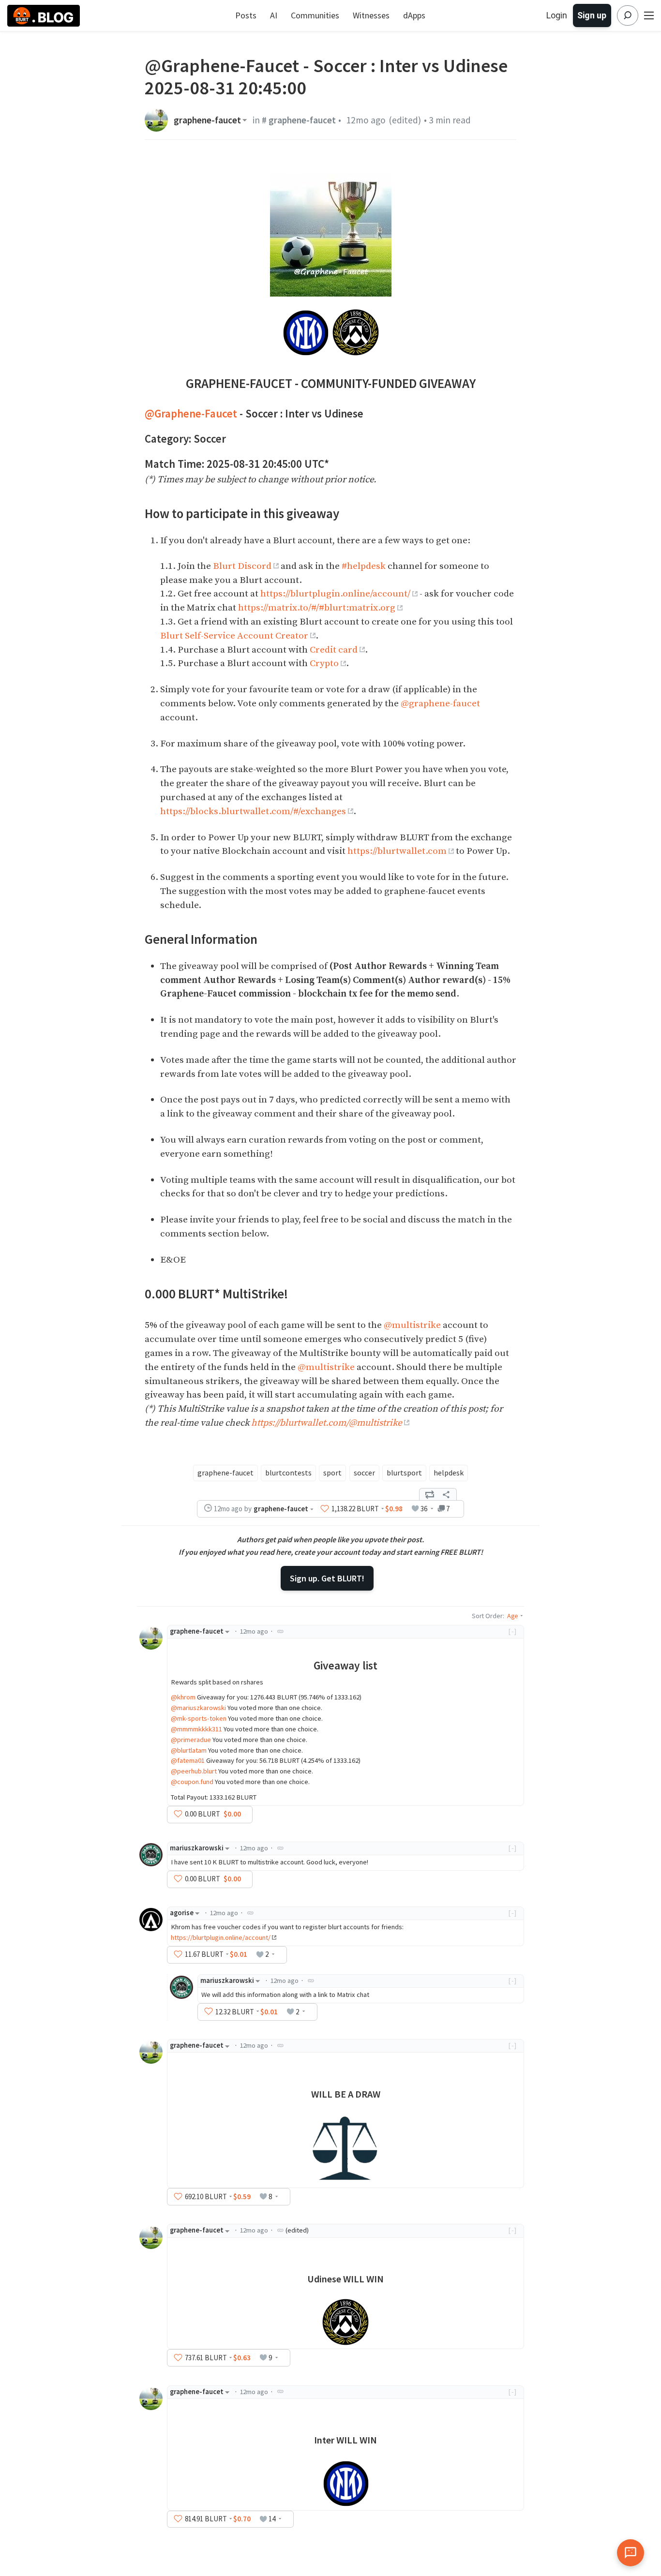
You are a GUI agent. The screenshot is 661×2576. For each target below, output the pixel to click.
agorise (182, 1913)
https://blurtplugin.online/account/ (335, 594)
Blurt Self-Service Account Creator (234, 636)
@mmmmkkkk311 (196, 1729)
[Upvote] (325, 1509)
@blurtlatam (189, 1750)
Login (557, 15)
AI (274, 15)
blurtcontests (288, 1473)
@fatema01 (188, 1760)
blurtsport (404, 1473)
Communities (315, 15)
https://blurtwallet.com (397, 851)
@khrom (183, 1697)
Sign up (592, 15)
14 (272, 2519)
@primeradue (191, 1740)
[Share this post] (446, 1494)
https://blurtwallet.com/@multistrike (327, 1423)
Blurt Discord (242, 566)
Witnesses (371, 15)
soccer (364, 1473)
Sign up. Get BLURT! (327, 1578)
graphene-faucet (207, 120)
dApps (414, 15)
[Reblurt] (430, 1494)
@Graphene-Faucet (191, 413)
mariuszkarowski (197, 1848)
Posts (246, 15)
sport (332, 1473)
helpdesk (449, 1473)
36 (424, 1509)
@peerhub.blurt (194, 1771)
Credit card (334, 650)
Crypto (324, 663)
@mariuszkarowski (198, 1708)
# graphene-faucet (299, 120)
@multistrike (412, 1325)
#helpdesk (364, 566)
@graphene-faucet (440, 703)
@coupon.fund (192, 1782)
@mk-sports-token (199, 1718)
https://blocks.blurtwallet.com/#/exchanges (253, 811)
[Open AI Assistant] (631, 2553)
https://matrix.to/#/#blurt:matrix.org (317, 608)
